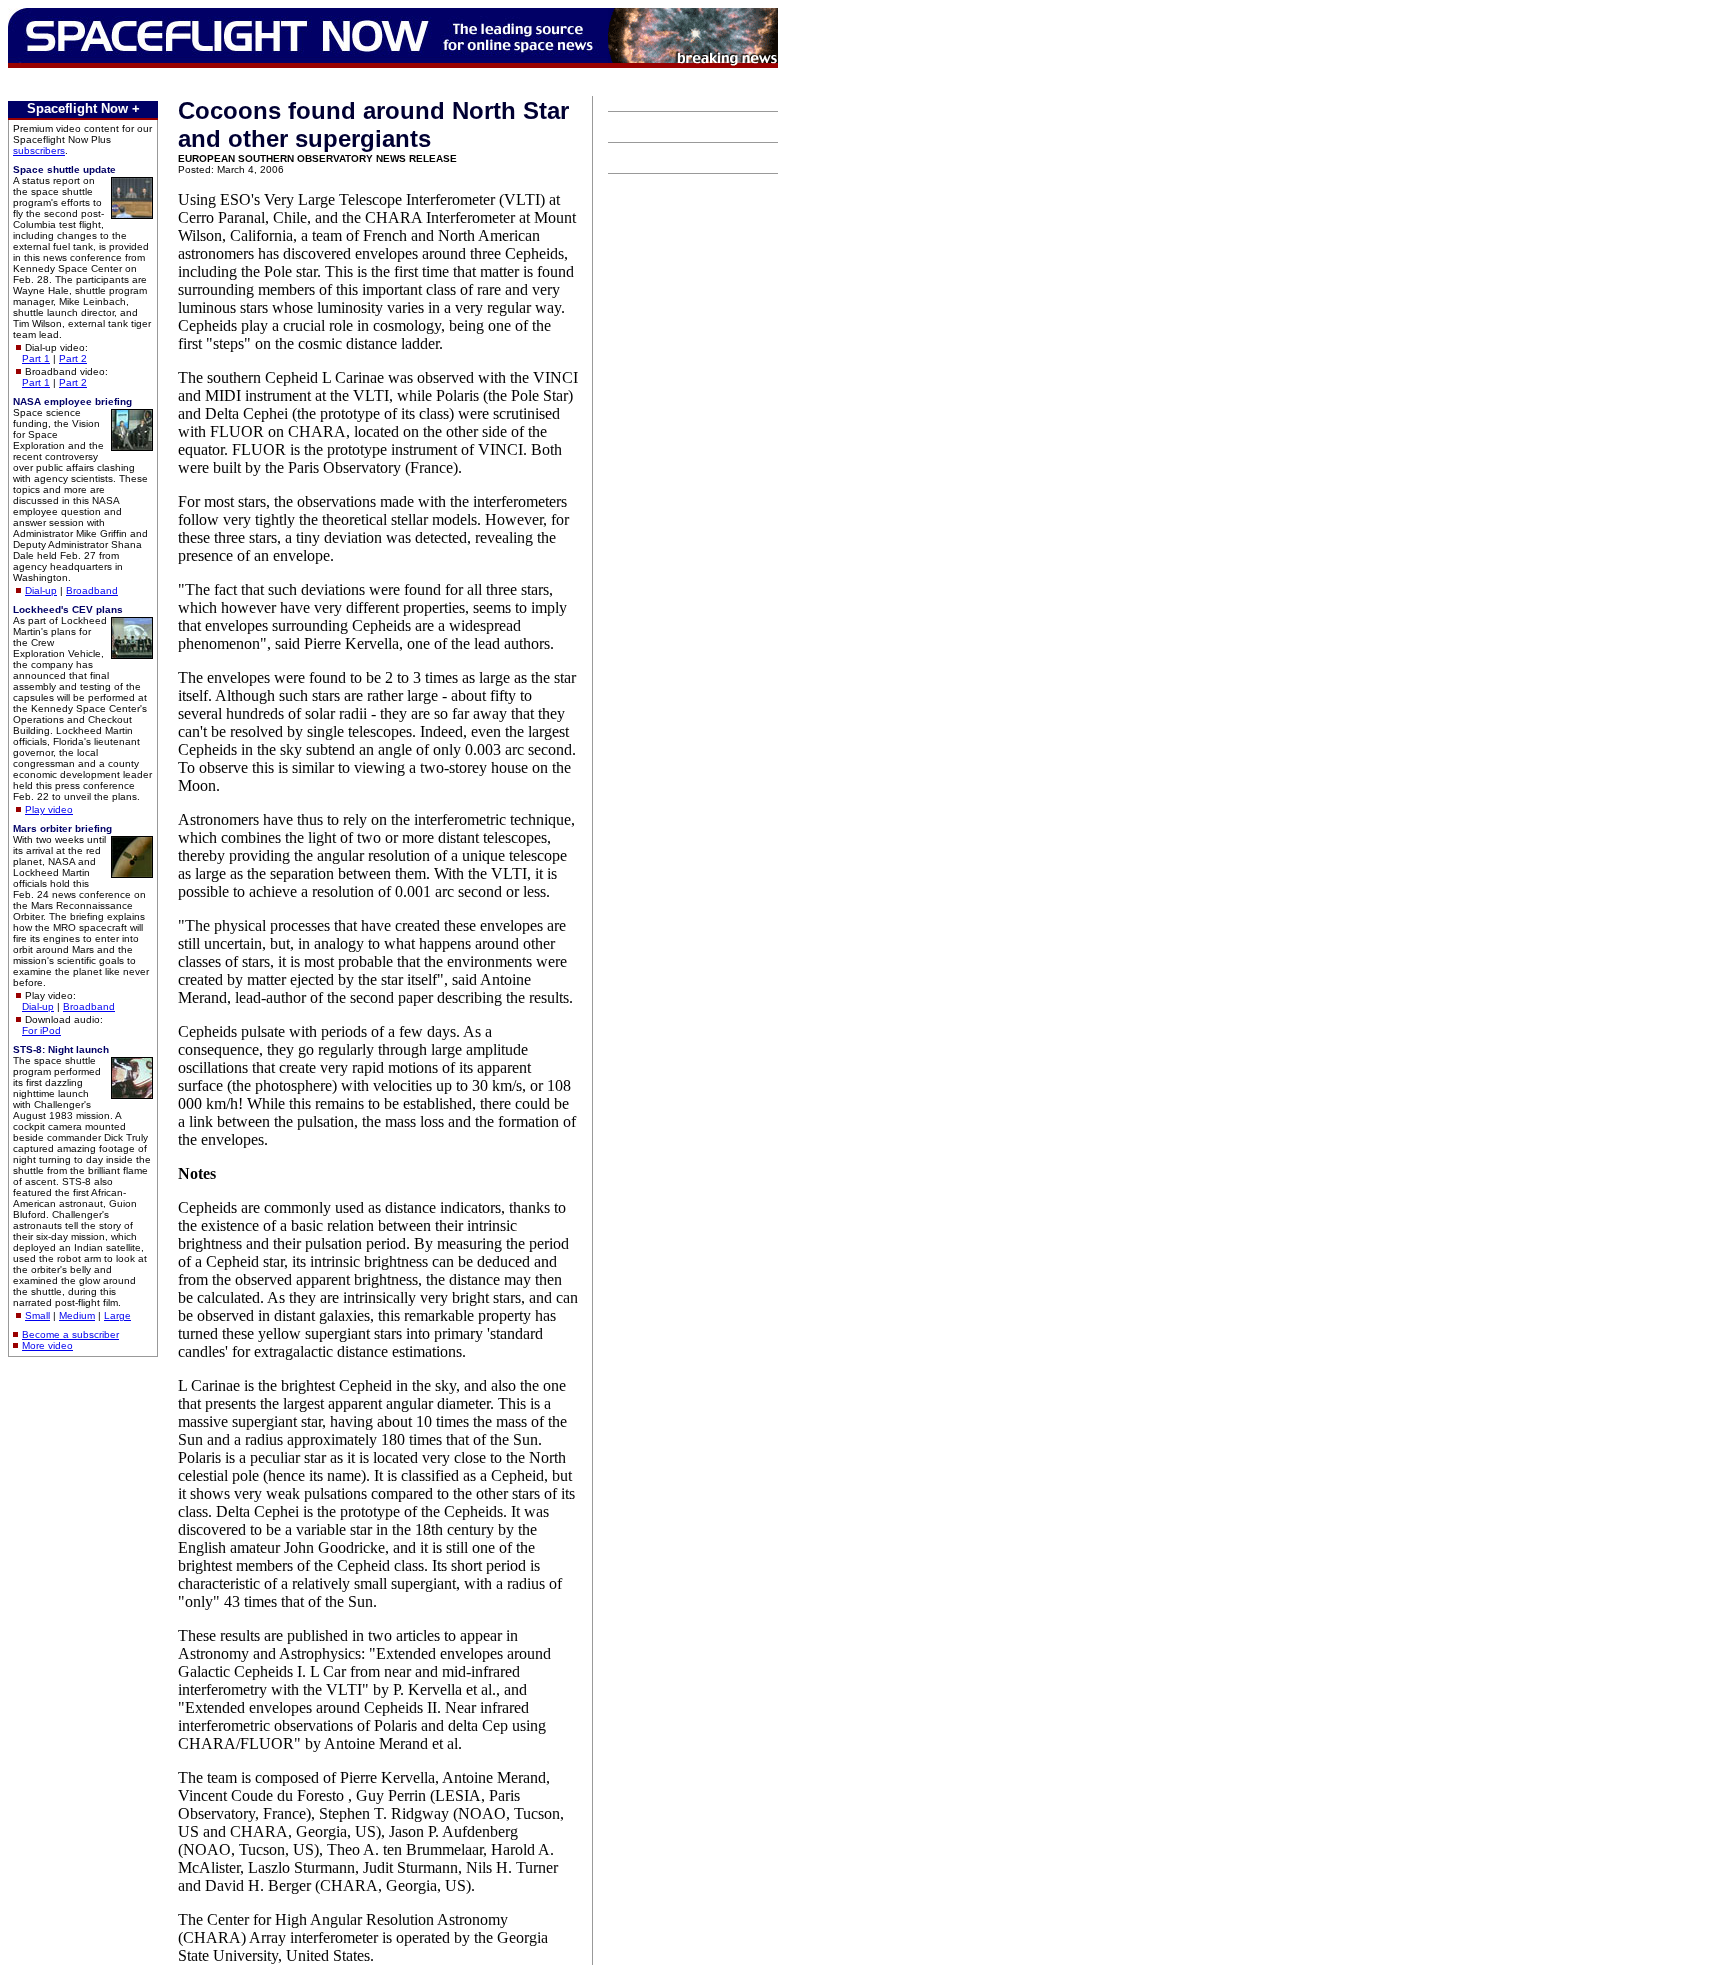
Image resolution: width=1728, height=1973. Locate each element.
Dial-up (41, 590)
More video (47, 1345)
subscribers (39, 150)
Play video (49, 809)
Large (117, 1315)
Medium (77, 1315)
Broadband (92, 590)
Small (37, 1315)
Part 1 (36, 358)
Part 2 (73, 358)
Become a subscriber (70, 1334)
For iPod (41, 1030)
